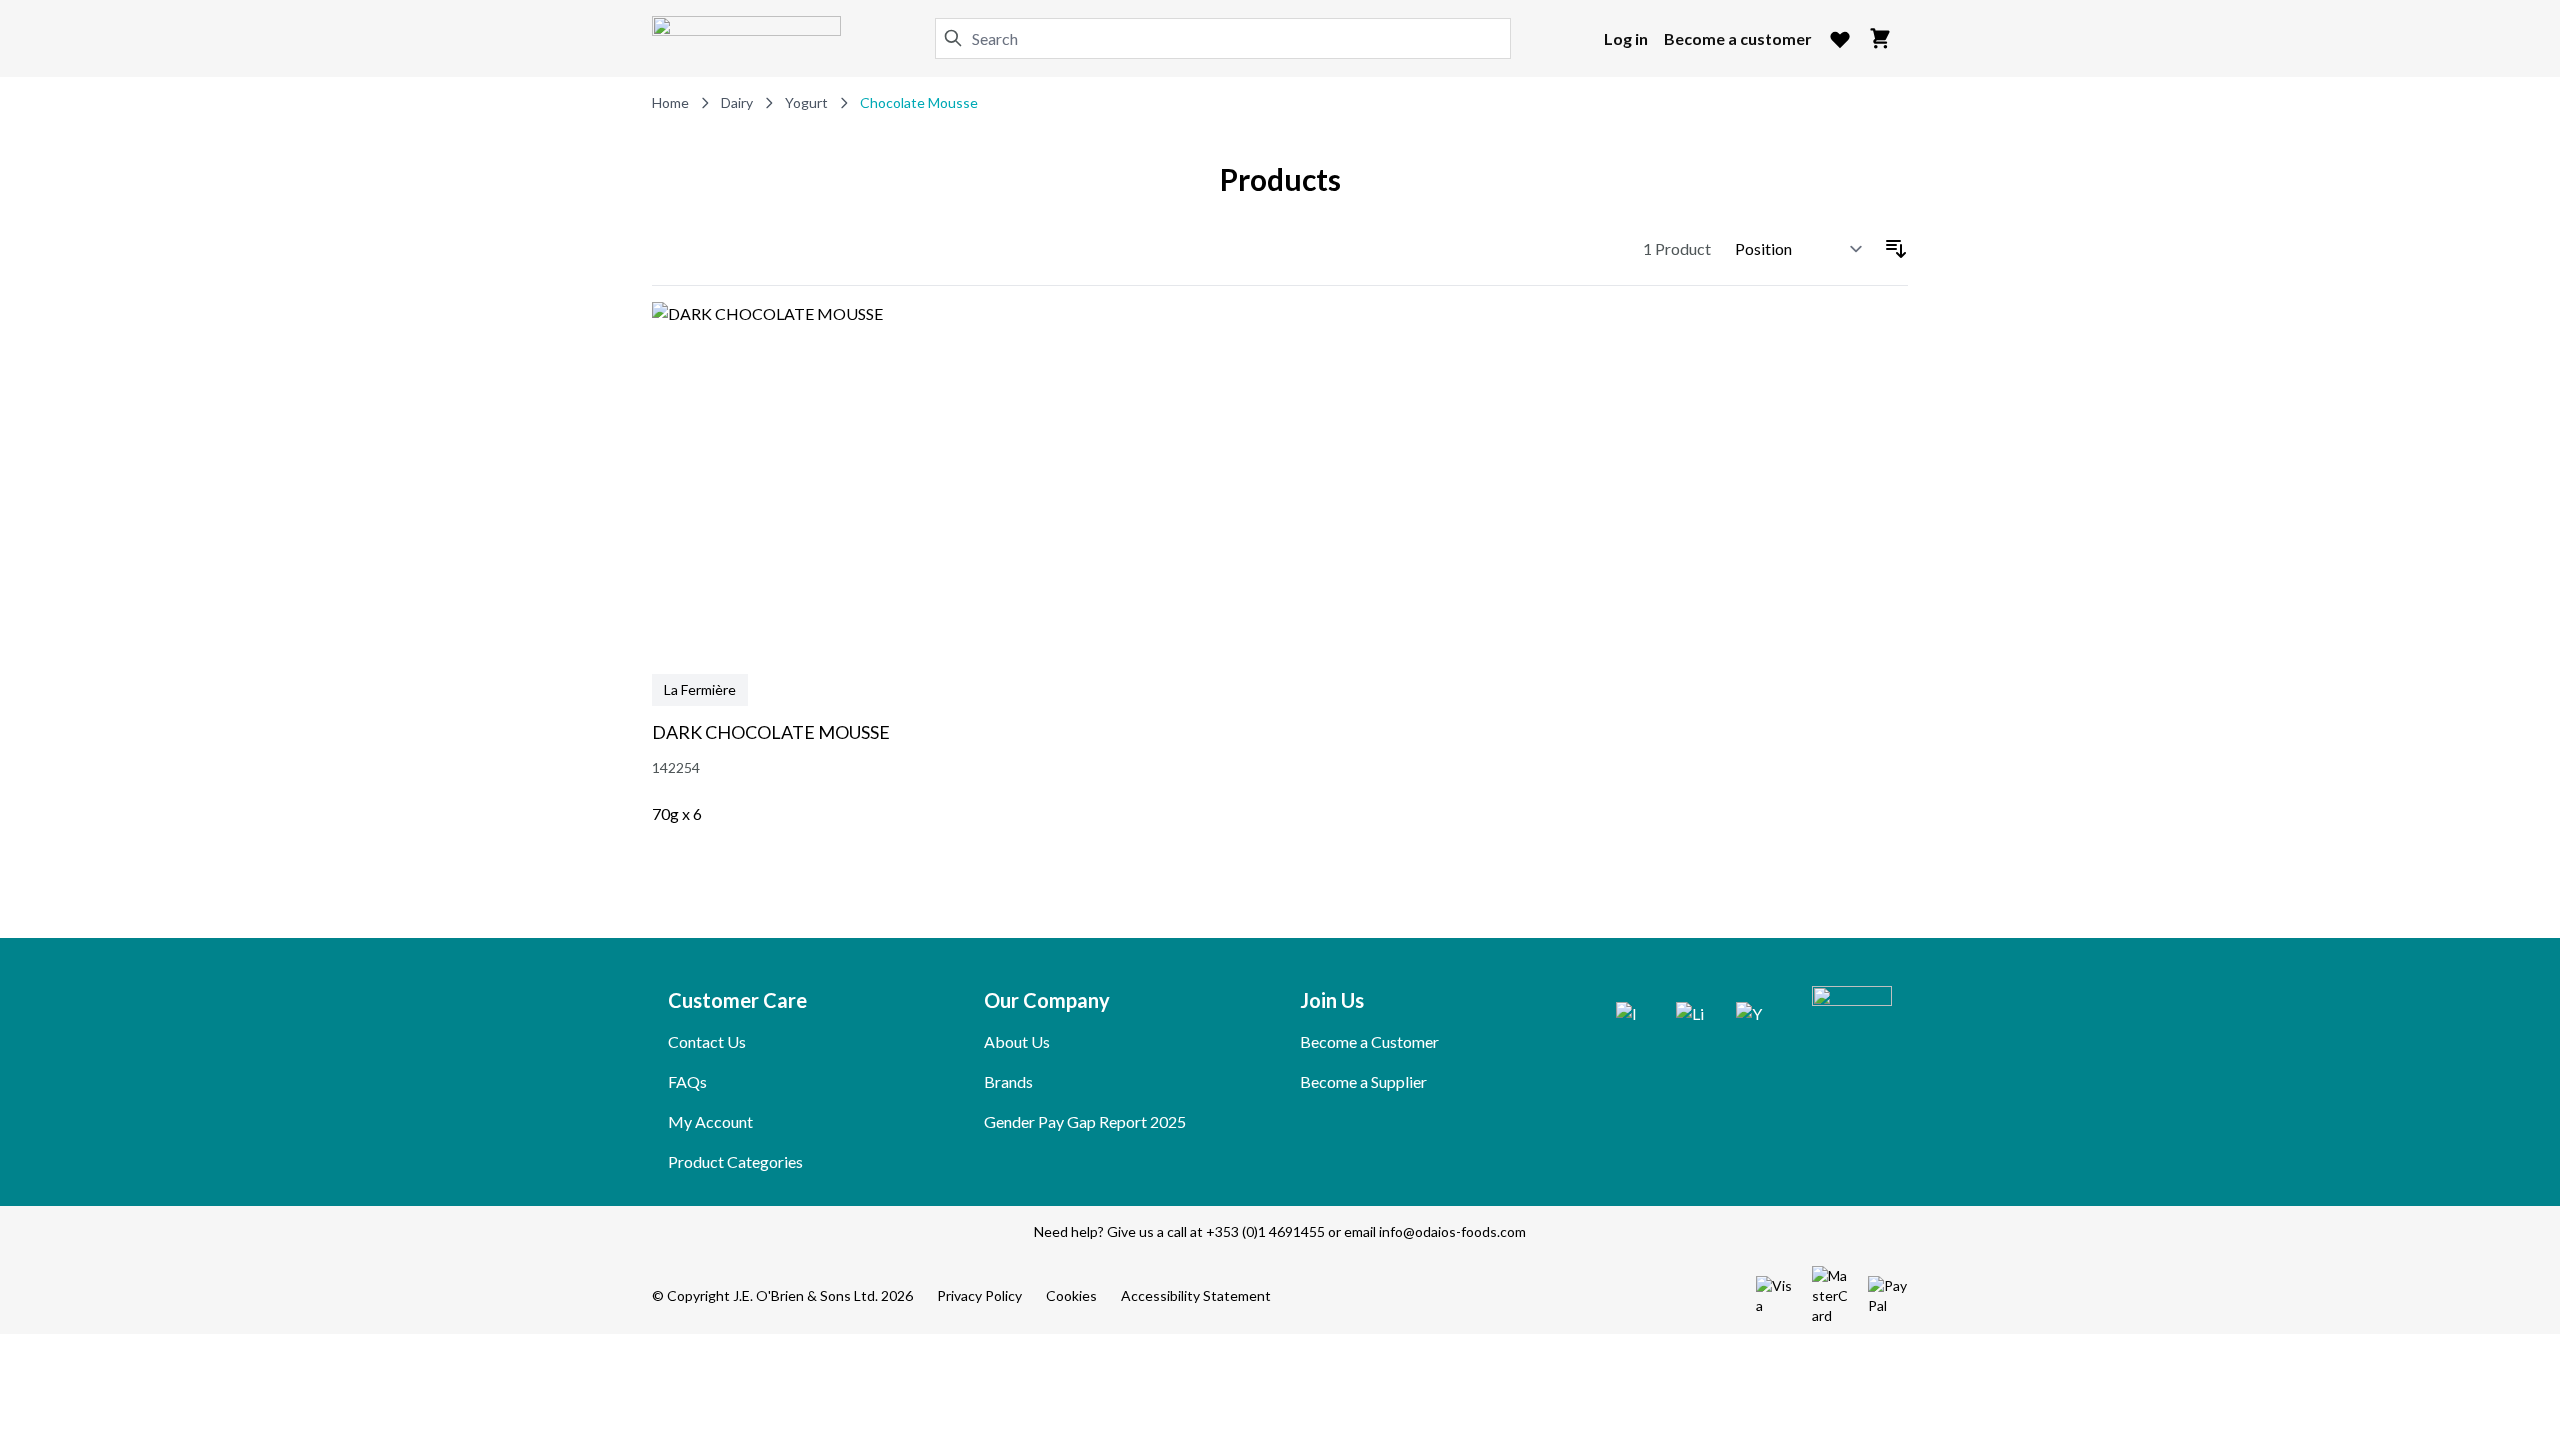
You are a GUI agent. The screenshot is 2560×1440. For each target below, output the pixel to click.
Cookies (1071, 1295)
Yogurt (806, 102)
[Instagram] (1630, 1016)
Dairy (737, 102)
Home (670, 102)
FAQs (687, 1081)
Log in (1626, 38)
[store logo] (746, 38)
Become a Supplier (1363, 1081)
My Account (710, 1121)
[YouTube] (1750, 1016)
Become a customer (1738, 38)
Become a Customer (1369, 1041)
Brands (1008, 1081)
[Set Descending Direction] (1896, 249)
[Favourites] (1840, 39)
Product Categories (735, 1161)
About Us (1017, 1041)
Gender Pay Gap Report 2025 (1085, 1121)
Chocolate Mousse (919, 102)
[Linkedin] (1690, 1016)
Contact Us (707, 1041)
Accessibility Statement (1196, 1295)
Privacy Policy (979, 1295)
